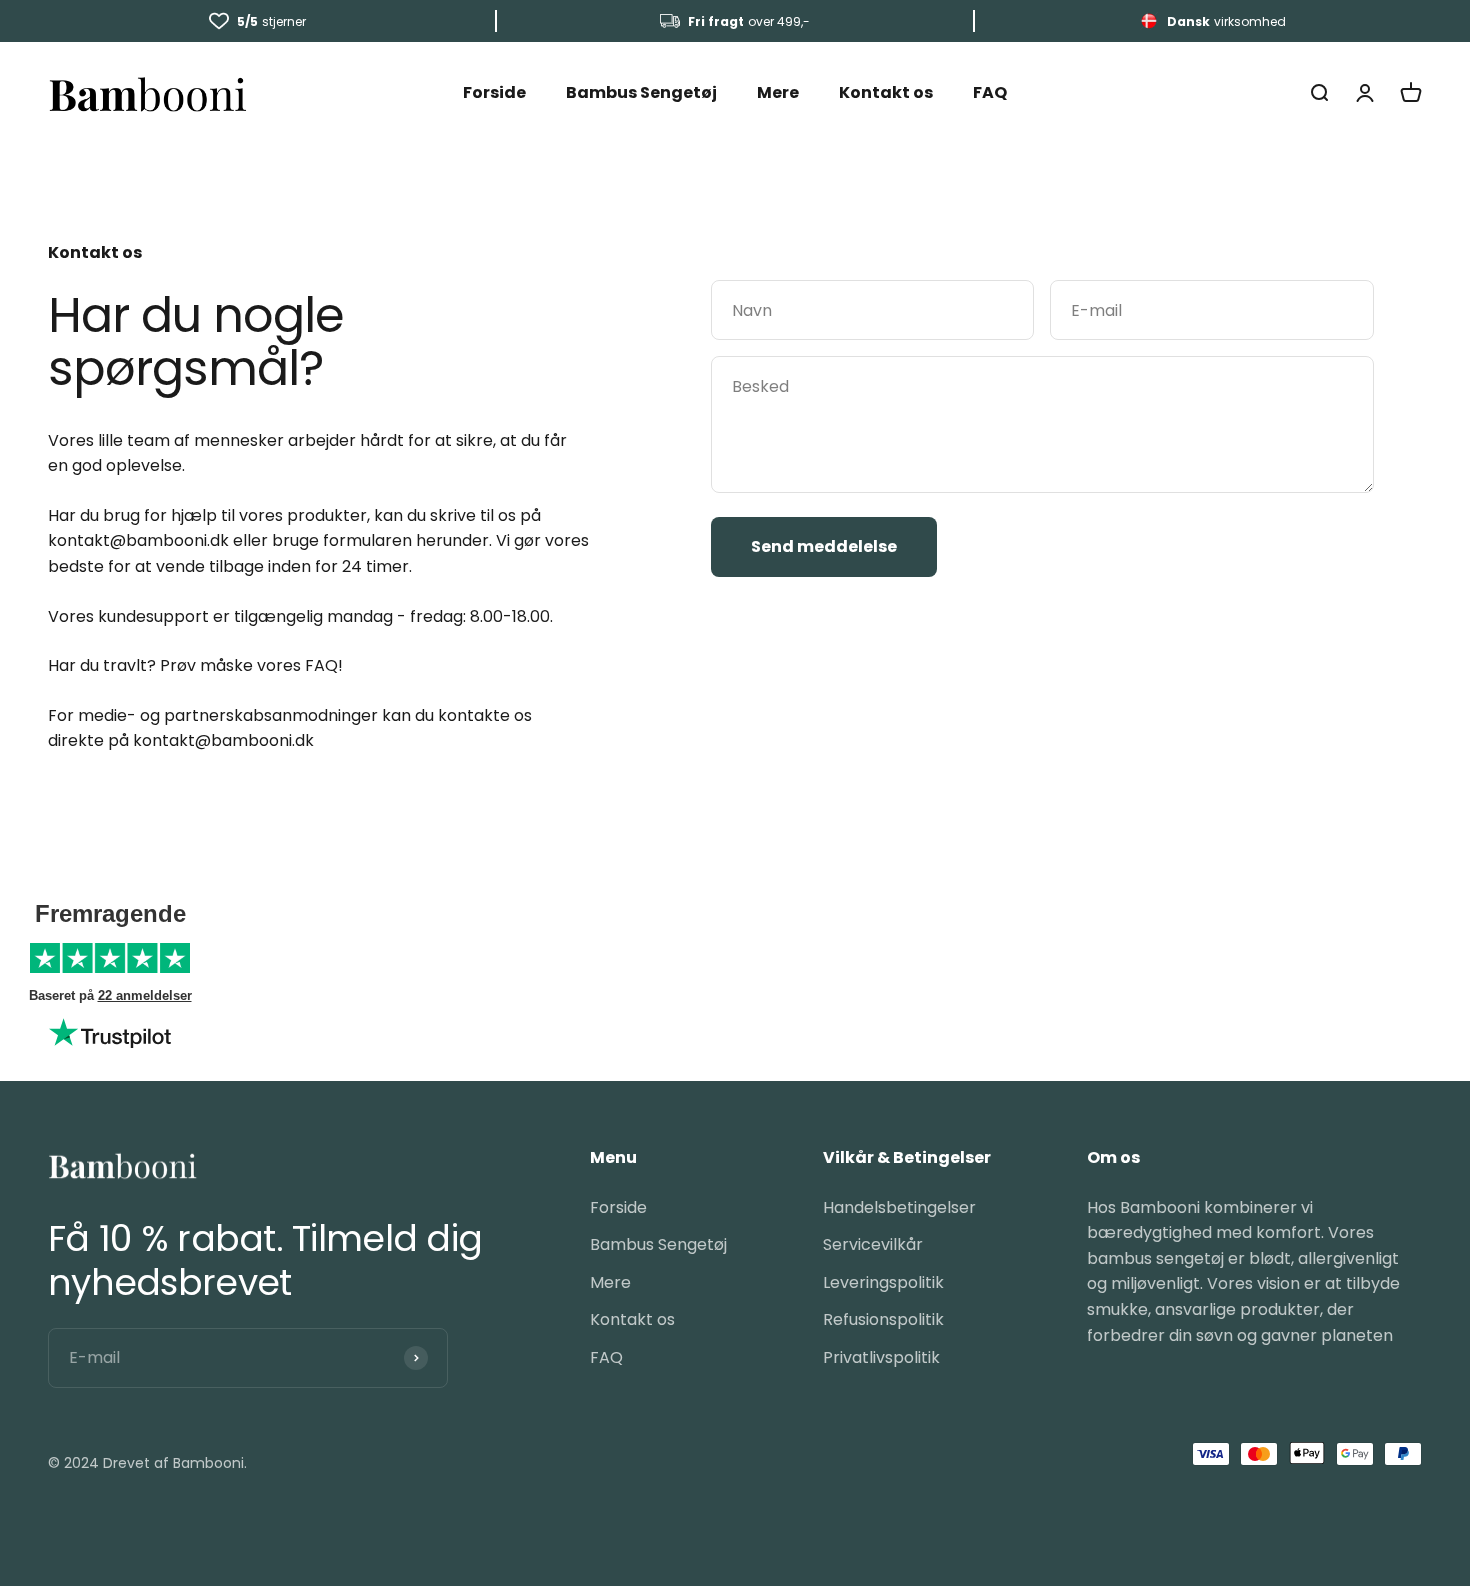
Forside (494, 93)
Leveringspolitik (883, 1282)
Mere (778, 93)
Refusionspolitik (883, 1319)
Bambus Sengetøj (641, 93)
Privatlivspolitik (881, 1357)
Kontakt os (886, 93)
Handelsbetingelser (899, 1207)
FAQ (990, 93)
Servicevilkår (873, 1244)
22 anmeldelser (145, 995)
